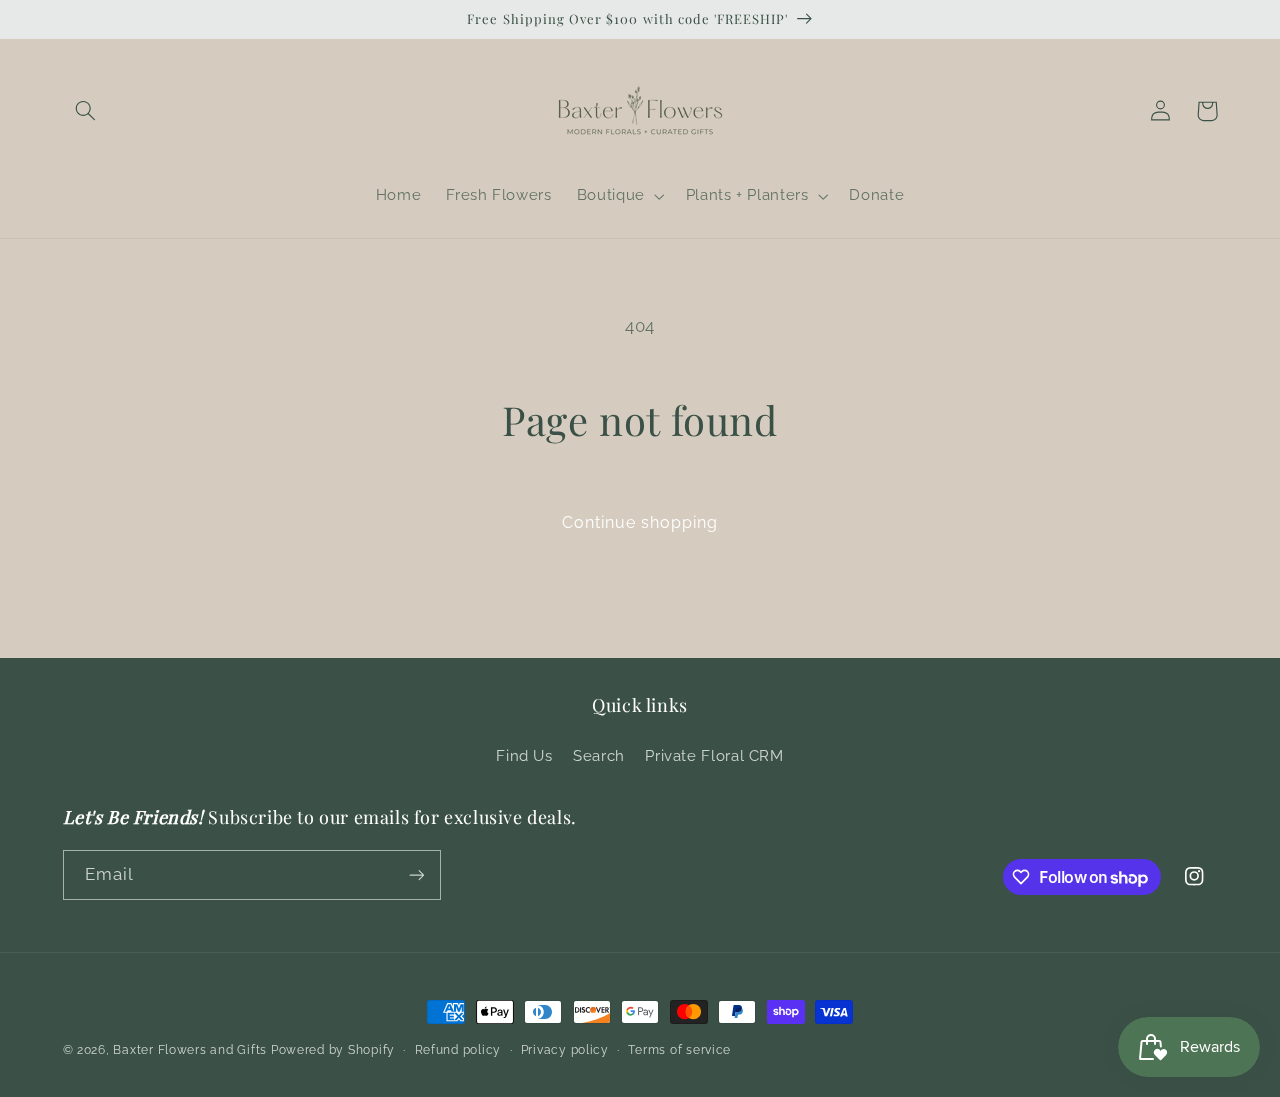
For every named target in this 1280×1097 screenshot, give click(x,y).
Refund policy (458, 1050)
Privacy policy (565, 1050)
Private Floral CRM (714, 755)
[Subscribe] (416, 874)
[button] (86, 111)
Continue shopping (640, 522)
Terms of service (679, 1050)
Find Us (524, 755)
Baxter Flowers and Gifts (190, 1050)
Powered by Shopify (333, 1050)
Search (599, 755)
